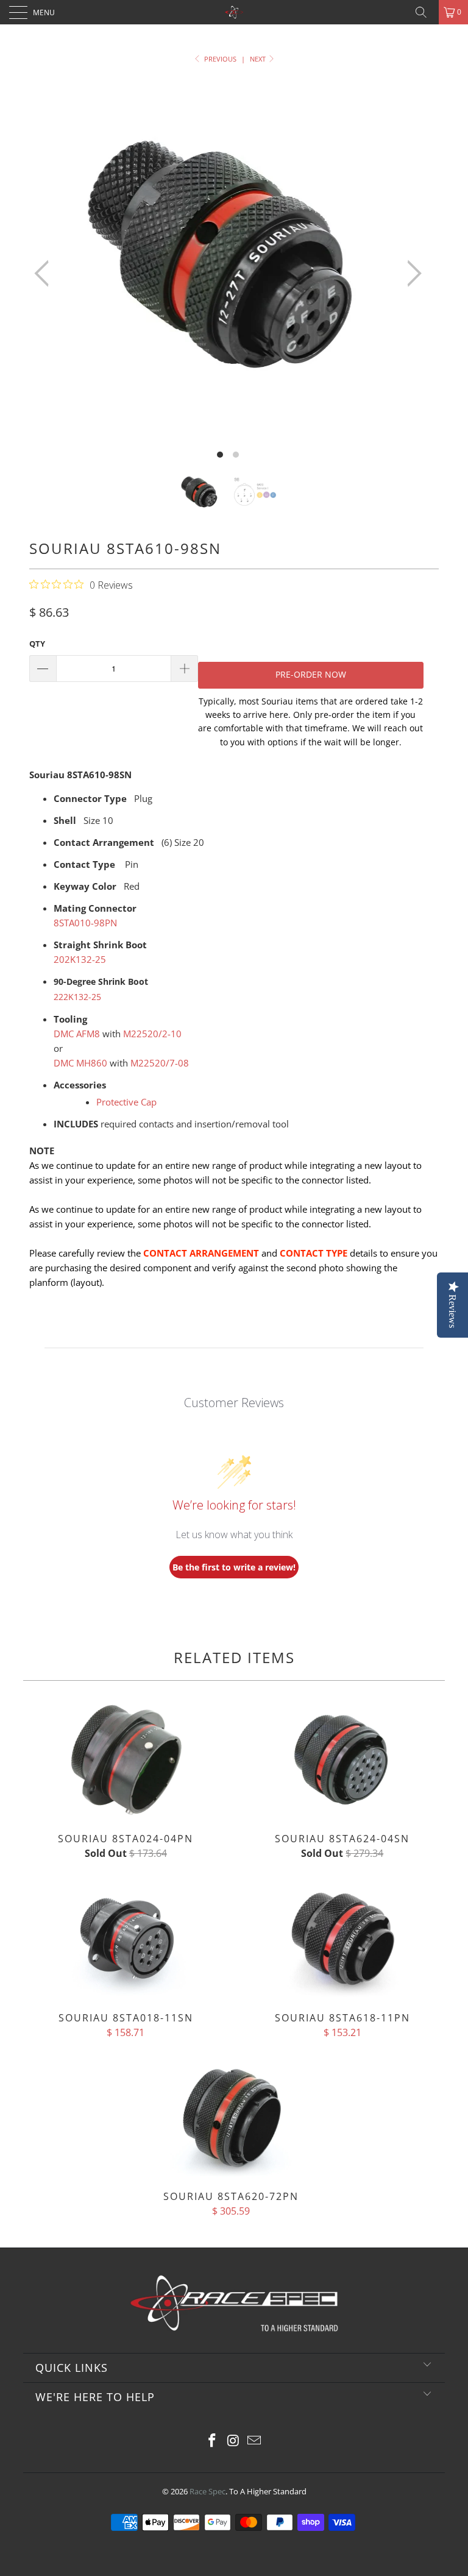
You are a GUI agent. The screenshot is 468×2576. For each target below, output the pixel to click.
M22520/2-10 (152, 1034)
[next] (411, 273)
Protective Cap (126, 1102)
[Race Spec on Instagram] (233, 2441)
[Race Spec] (234, 12)
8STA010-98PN (85, 923)
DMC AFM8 (77, 1034)
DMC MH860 (80, 1063)
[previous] (45, 273)
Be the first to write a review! (234, 1567)
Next (259, 59)
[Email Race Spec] (255, 2441)
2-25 (80, 959)
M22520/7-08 (160, 1063)
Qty (37, 644)
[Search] (425, 12)
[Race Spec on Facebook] (212, 2441)
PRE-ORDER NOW (311, 674)
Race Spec (207, 2491)
